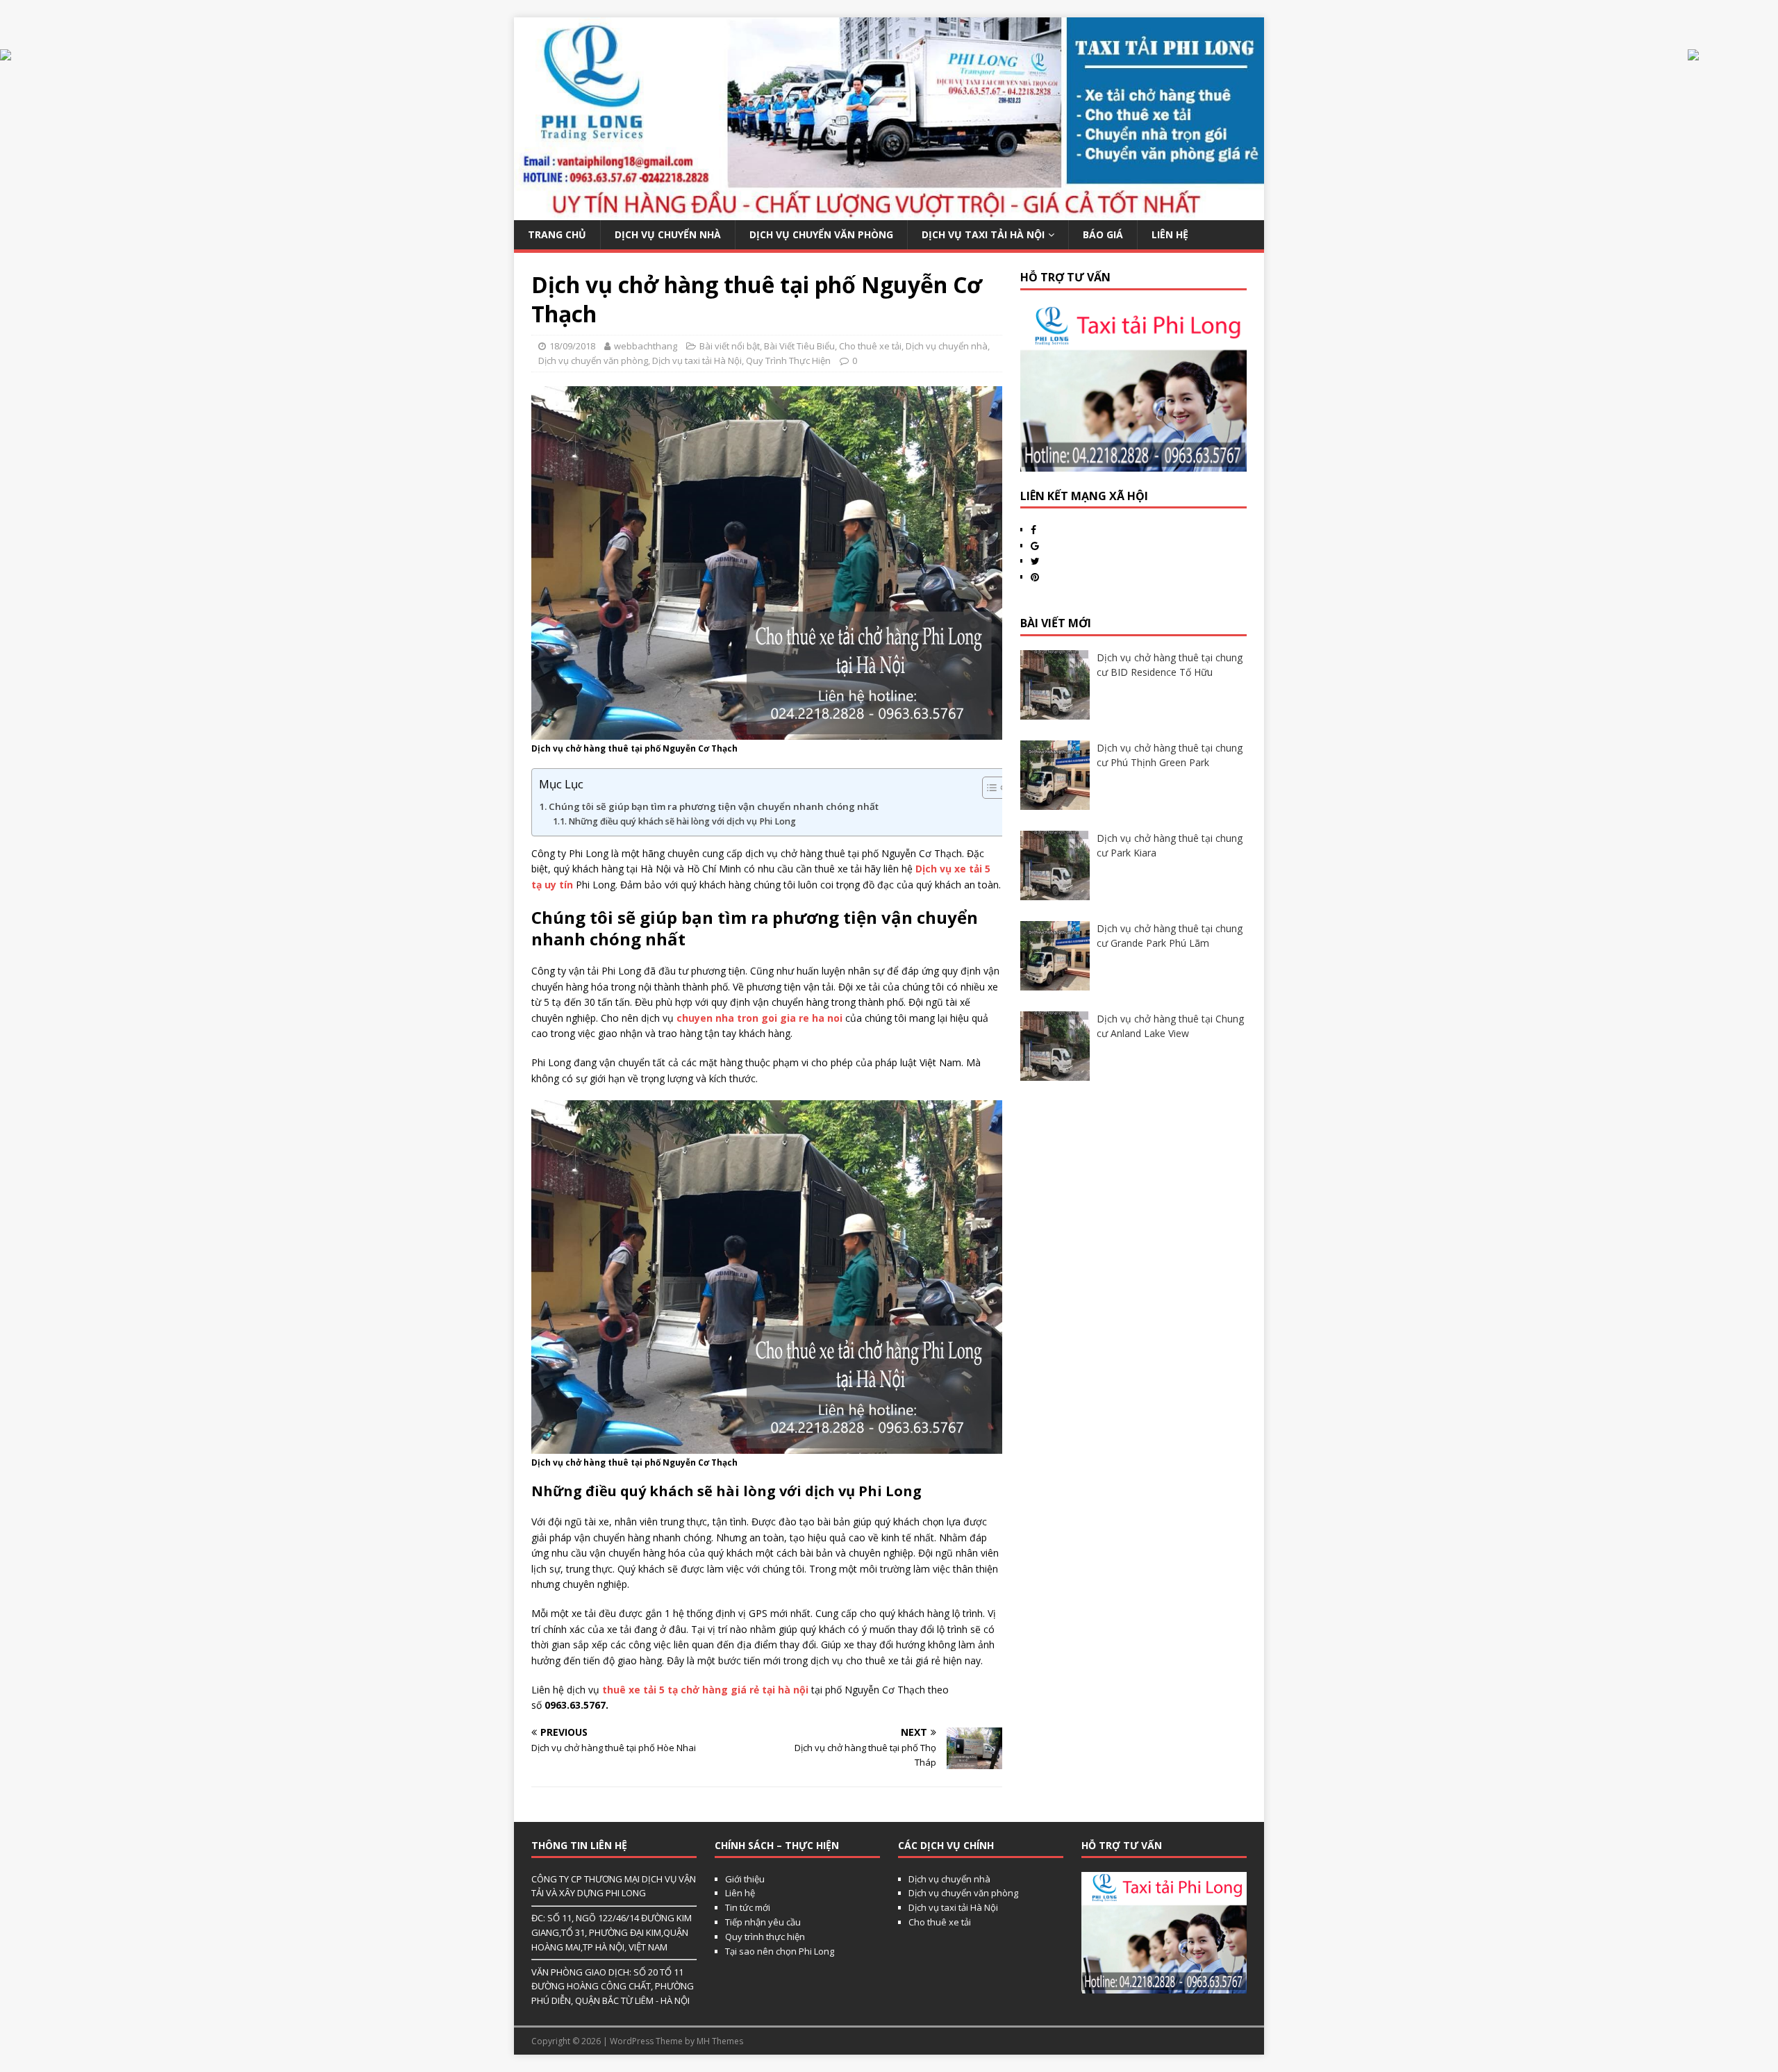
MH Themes (720, 2041)
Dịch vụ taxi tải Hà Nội (983, 234)
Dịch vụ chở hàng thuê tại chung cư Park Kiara (1170, 845)
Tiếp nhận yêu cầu (763, 1922)
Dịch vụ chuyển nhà (668, 234)
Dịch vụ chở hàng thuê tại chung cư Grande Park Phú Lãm (1170, 936)
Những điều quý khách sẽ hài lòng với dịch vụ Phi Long (682, 821)
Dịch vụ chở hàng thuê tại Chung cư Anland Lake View (1170, 1026)
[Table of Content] (995, 788)
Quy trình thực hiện (765, 1937)
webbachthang (646, 346)
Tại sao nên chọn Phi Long (780, 1951)
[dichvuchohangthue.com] (889, 212)
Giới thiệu (745, 1879)
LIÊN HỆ (1170, 234)
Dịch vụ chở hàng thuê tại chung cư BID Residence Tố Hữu (1170, 665)
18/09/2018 (572, 346)
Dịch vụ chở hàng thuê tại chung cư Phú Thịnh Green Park (1170, 755)
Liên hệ (740, 1893)
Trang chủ (557, 234)
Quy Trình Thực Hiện (788, 360)
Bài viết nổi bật (730, 346)
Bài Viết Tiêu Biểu (799, 346)
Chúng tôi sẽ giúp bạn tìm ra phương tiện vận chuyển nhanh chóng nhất (714, 806)
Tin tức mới (748, 1907)
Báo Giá (1103, 234)
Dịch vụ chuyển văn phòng (821, 234)
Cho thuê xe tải (870, 346)
